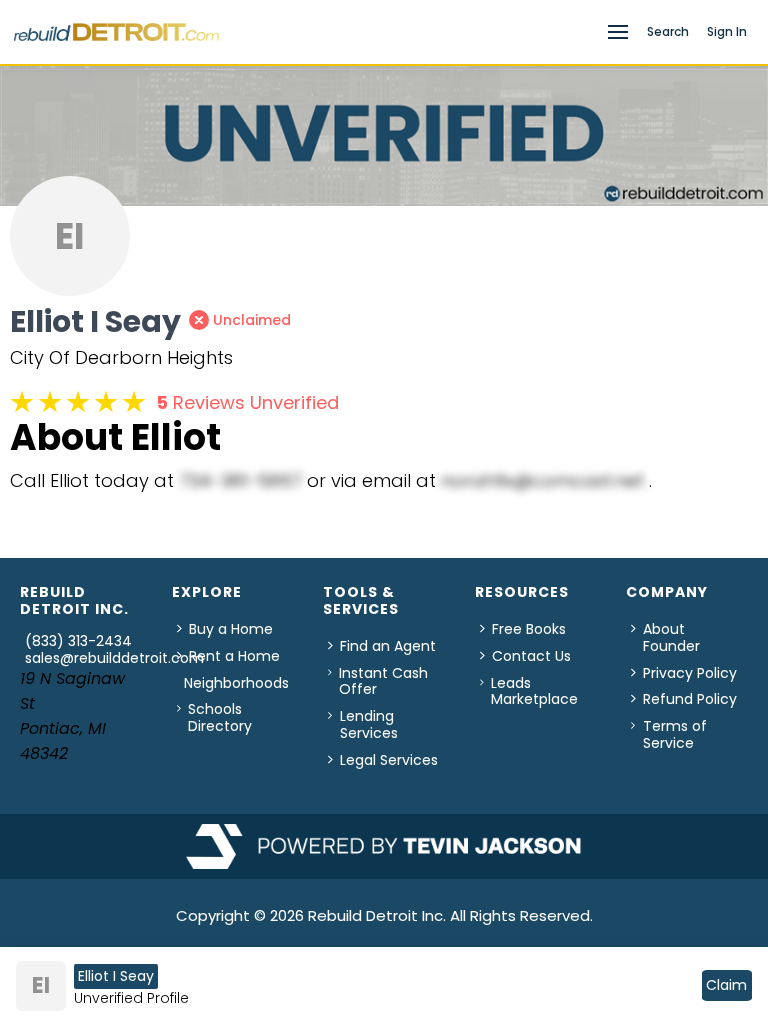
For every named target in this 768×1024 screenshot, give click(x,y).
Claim (726, 985)
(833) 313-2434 (78, 641)
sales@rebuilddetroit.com (114, 658)
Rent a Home (234, 656)
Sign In (727, 31)
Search (668, 31)
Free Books (529, 629)
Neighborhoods (236, 683)
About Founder (671, 637)
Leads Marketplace (534, 691)
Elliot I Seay (116, 976)
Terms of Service (675, 734)
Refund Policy (690, 699)
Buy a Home (231, 629)
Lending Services (369, 724)
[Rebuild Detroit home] (305, 32)
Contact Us (531, 656)
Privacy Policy (690, 673)
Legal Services (389, 760)
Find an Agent (388, 646)
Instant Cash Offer (383, 681)
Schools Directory (220, 717)
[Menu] (618, 32)
